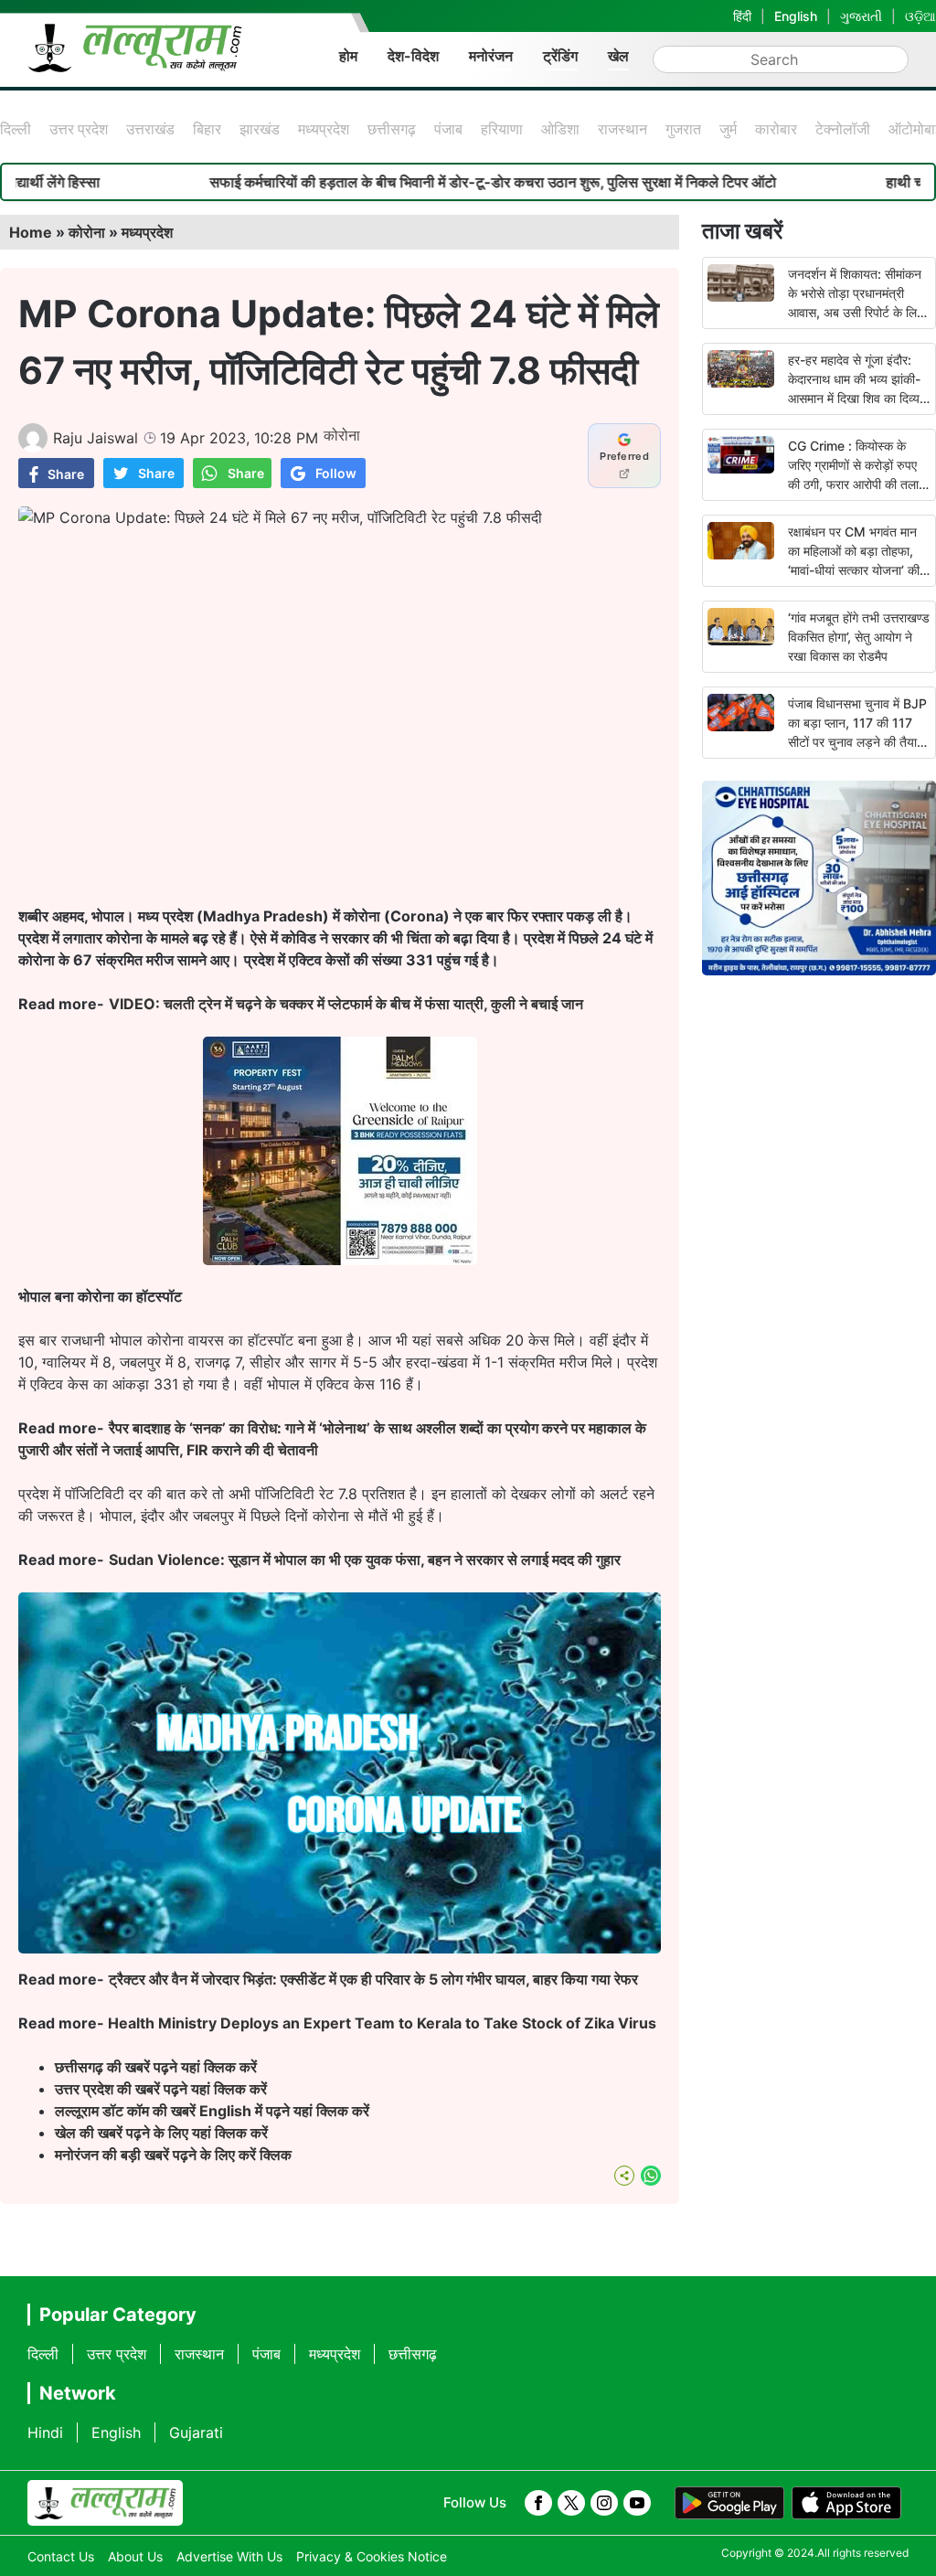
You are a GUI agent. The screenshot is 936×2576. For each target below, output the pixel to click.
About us (135, 2556)
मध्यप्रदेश (324, 129)
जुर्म (728, 129)
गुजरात (683, 129)
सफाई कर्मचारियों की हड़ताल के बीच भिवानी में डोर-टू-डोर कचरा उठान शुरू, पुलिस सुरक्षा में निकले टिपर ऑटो (428, 182)
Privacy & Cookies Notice (372, 2556)
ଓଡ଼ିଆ (920, 16)
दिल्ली (16, 129)
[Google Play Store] (729, 2503)
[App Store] (846, 2503)
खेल (618, 56)
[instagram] (604, 2503)
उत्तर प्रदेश (79, 129)
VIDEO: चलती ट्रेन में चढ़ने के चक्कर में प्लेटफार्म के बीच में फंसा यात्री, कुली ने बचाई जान (346, 1004)
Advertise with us (229, 2556)
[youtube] (637, 2503)
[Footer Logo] (105, 2503)
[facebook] (538, 2503)
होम (348, 56)
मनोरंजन (491, 56)
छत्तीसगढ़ (392, 129)
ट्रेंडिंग (560, 56)
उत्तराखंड (150, 129)
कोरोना (87, 232)
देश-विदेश (413, 56)
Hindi (45, 2432)
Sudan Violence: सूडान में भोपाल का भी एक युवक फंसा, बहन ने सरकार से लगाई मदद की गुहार (365, 1559)
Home (31, 232)
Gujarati (196, 2432)
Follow (336, 473)
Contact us (61, 2556)
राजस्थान (622, 129)
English (796, 16)
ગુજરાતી (861, 16)
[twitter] (571, 2503)
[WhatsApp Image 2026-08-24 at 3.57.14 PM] (340, 1260)
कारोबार (776, 129)
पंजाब (448, 129)
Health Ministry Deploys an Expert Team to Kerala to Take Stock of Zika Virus (382, 2023)
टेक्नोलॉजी (843, 129)
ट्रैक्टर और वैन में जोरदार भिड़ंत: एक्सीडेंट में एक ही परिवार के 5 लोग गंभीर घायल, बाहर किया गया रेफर (373, 1979)
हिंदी (742, 16)
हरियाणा (502, 129)
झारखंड (260, 129)
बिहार (207, 129)
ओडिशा (560, 129)
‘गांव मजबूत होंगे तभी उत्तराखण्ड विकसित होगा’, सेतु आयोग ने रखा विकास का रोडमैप (859, 637)
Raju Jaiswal (96, 438)
